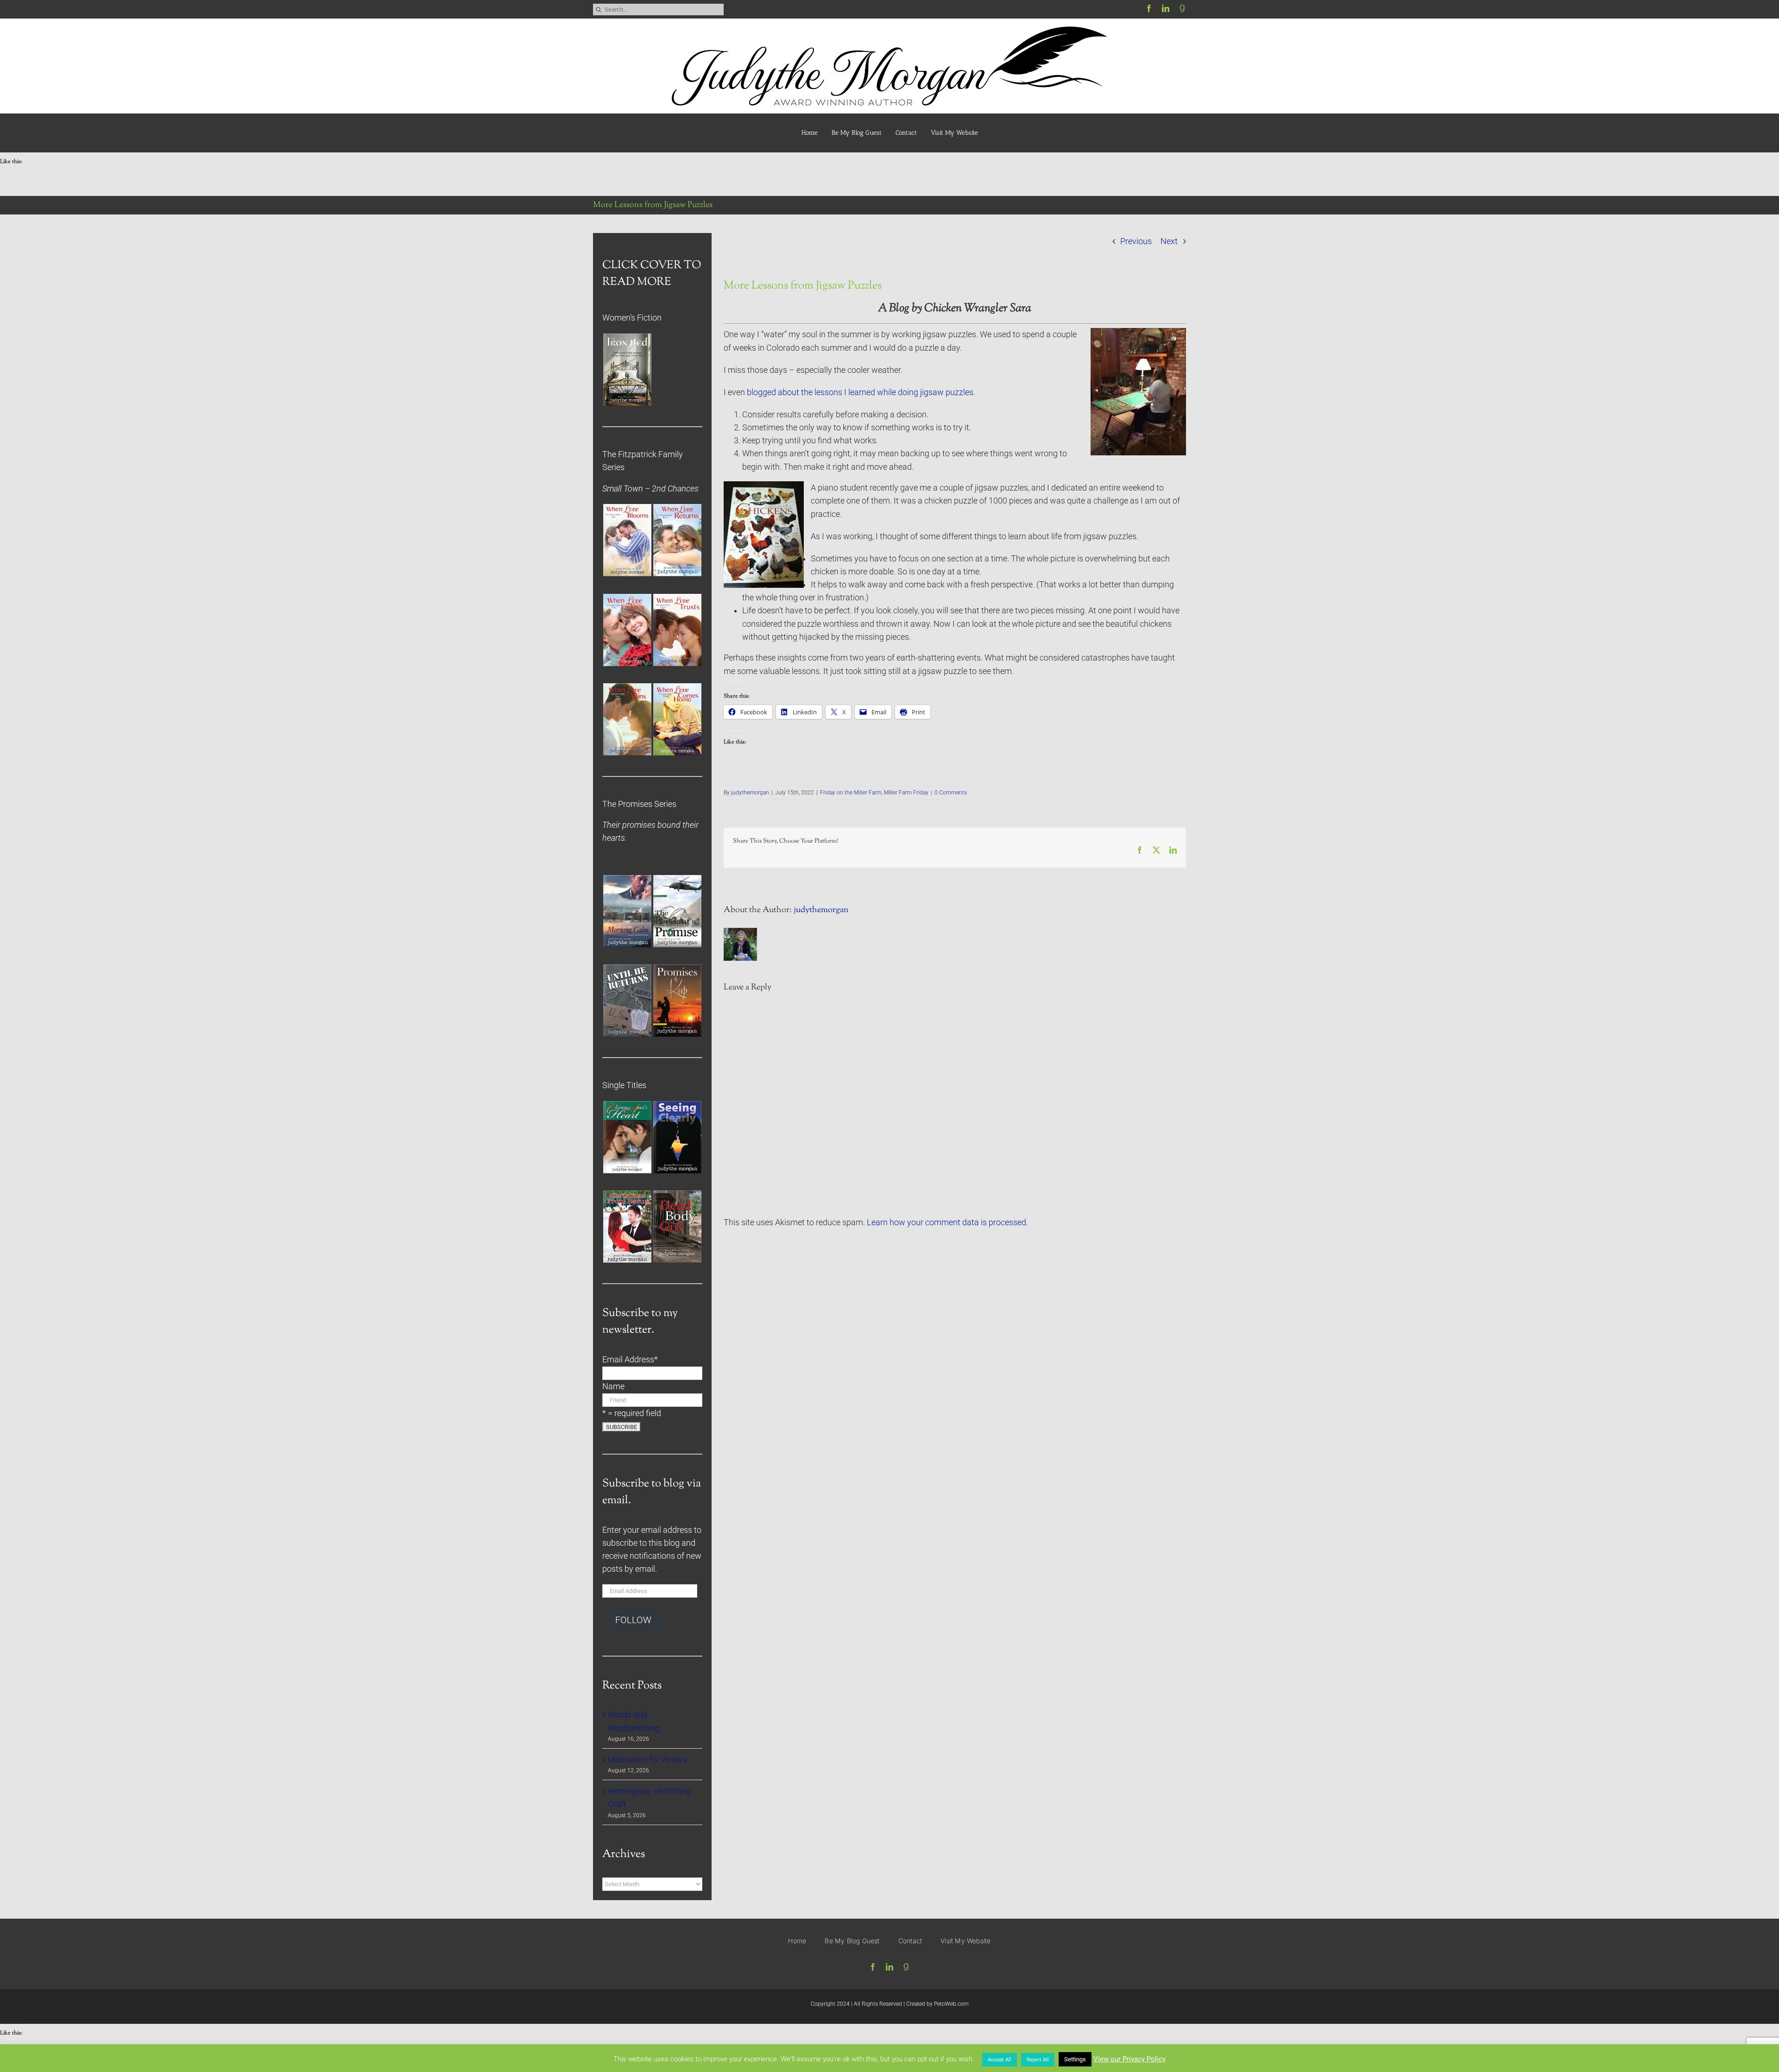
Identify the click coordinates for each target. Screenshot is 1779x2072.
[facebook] (1149, 8)
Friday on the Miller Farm (851, 793)
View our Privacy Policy (1129, 2059)
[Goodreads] (1182, 8)
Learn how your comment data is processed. (947, 1222)
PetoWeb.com (951, 2004)
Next (1169, 241)
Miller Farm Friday (906, 793)
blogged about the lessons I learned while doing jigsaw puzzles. (861, 392)
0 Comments (951, 793)
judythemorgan (750, 793)
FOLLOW (633, 1620)
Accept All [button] (1000, 2060)
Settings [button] (1075, 2059)
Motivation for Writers (647, 1760)
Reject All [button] (1038, 2060)
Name (613, 1386)
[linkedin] (1166, 8)
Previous (1136, 241)
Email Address (630, 1360)
